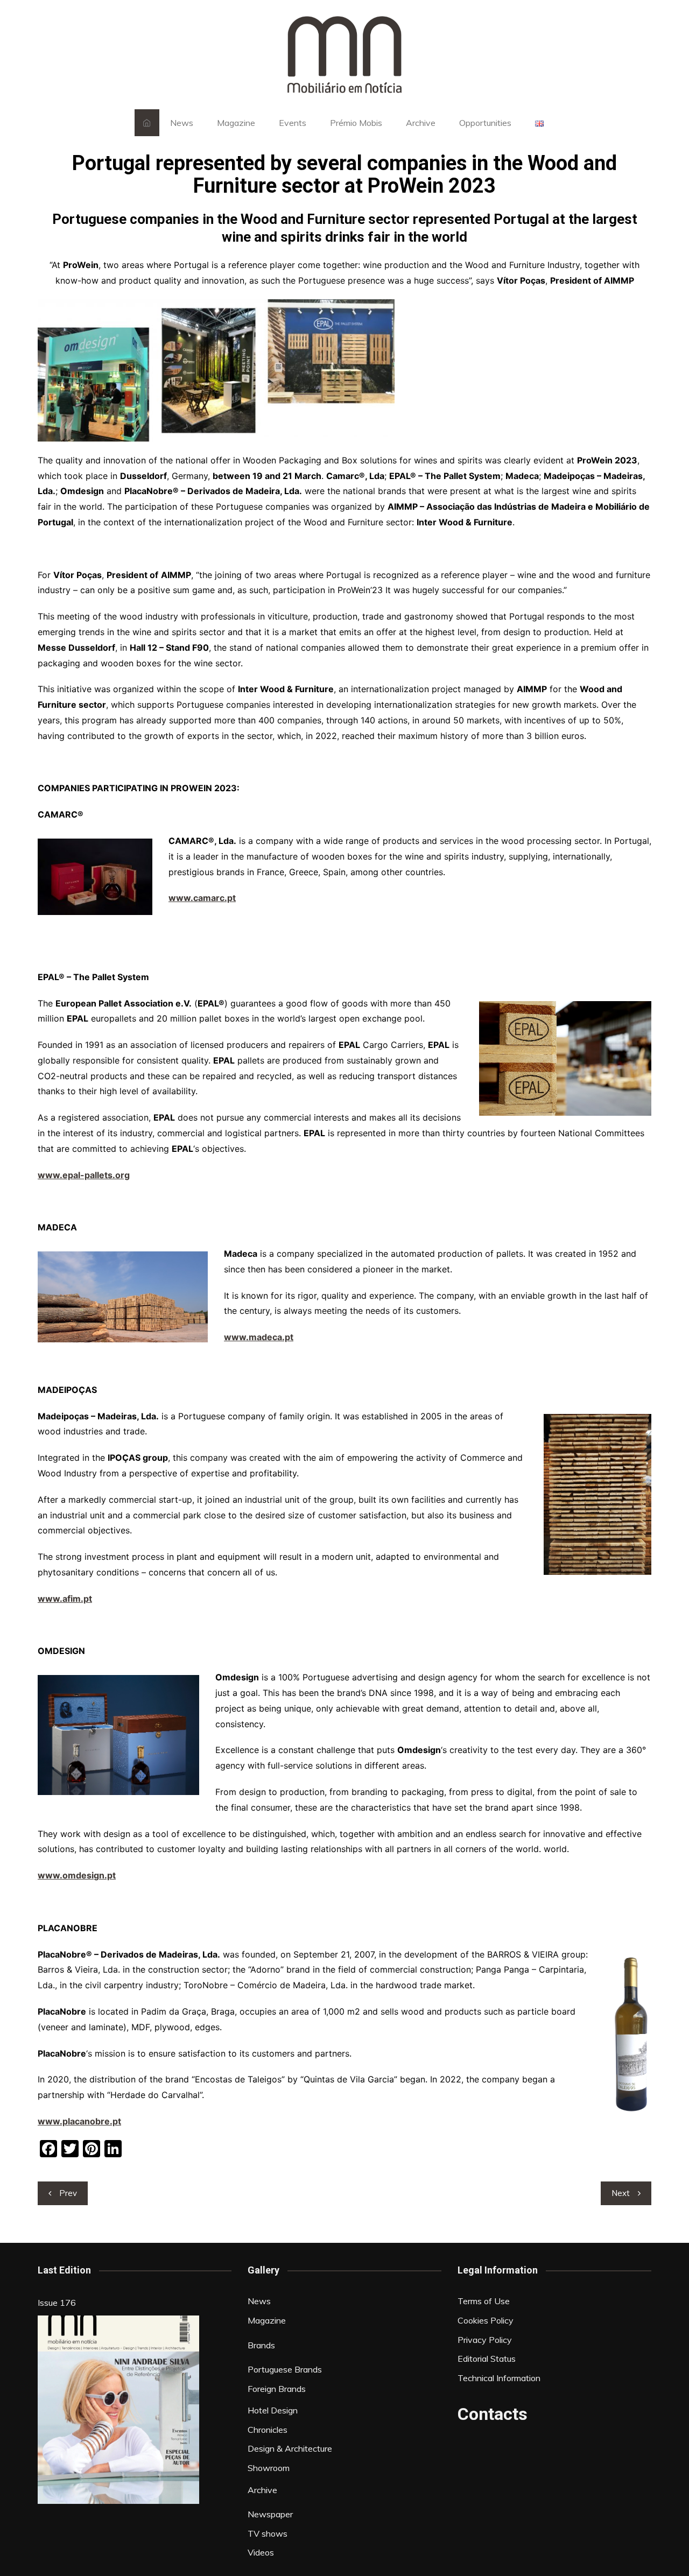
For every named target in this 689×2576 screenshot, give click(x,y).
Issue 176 (57, 2303)
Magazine (236, 123)
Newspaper (270, 2514)
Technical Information (499, 2378)
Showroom (269, 2468)
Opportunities (485, 123)
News (182, 123)
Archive (421, 123)
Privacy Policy (485, 2340)
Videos (261, 2552)
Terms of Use (484, 2301)
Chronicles (268, 2430)
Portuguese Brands (285, 2369)
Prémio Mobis (356, 123)
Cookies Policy (486, 2320)
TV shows (268, 2533)
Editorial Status (487, 2359)
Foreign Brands (277, 2389)
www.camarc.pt (202, 898)
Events (293, 123)
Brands (261, 2345)
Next (621, 2193)
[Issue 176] (118, 2410)
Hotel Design (273, 2410)
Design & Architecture (290, 2448)
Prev (68, 2193)
